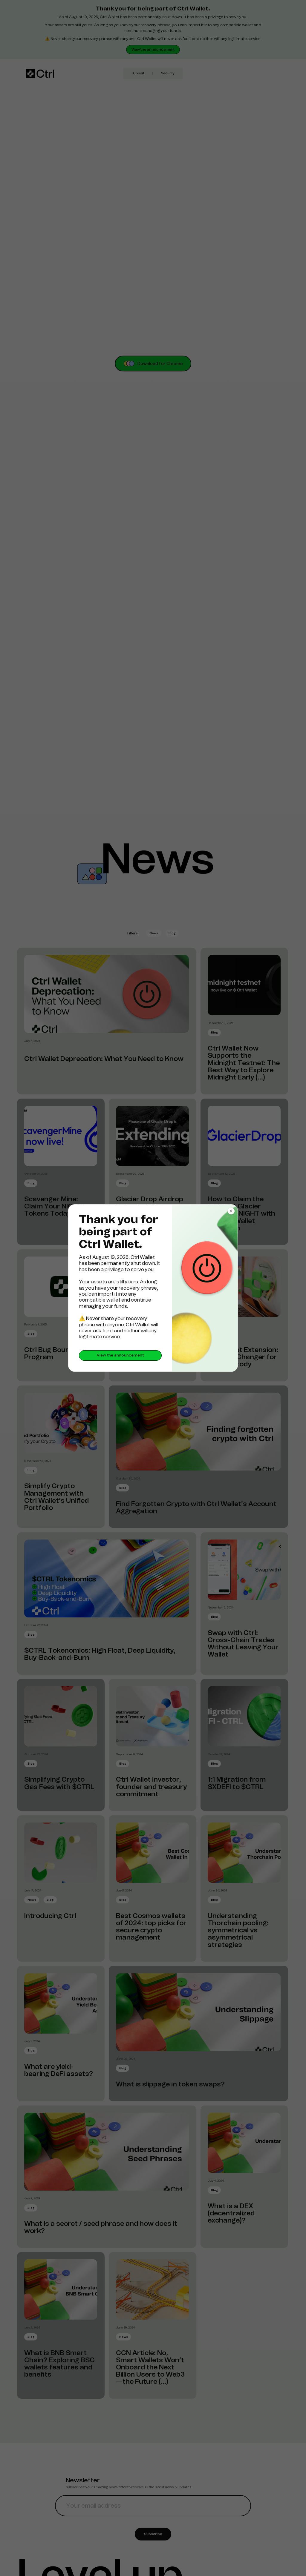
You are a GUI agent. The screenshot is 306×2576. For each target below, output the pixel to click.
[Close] (231, 1211)
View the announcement (120, 1355)
